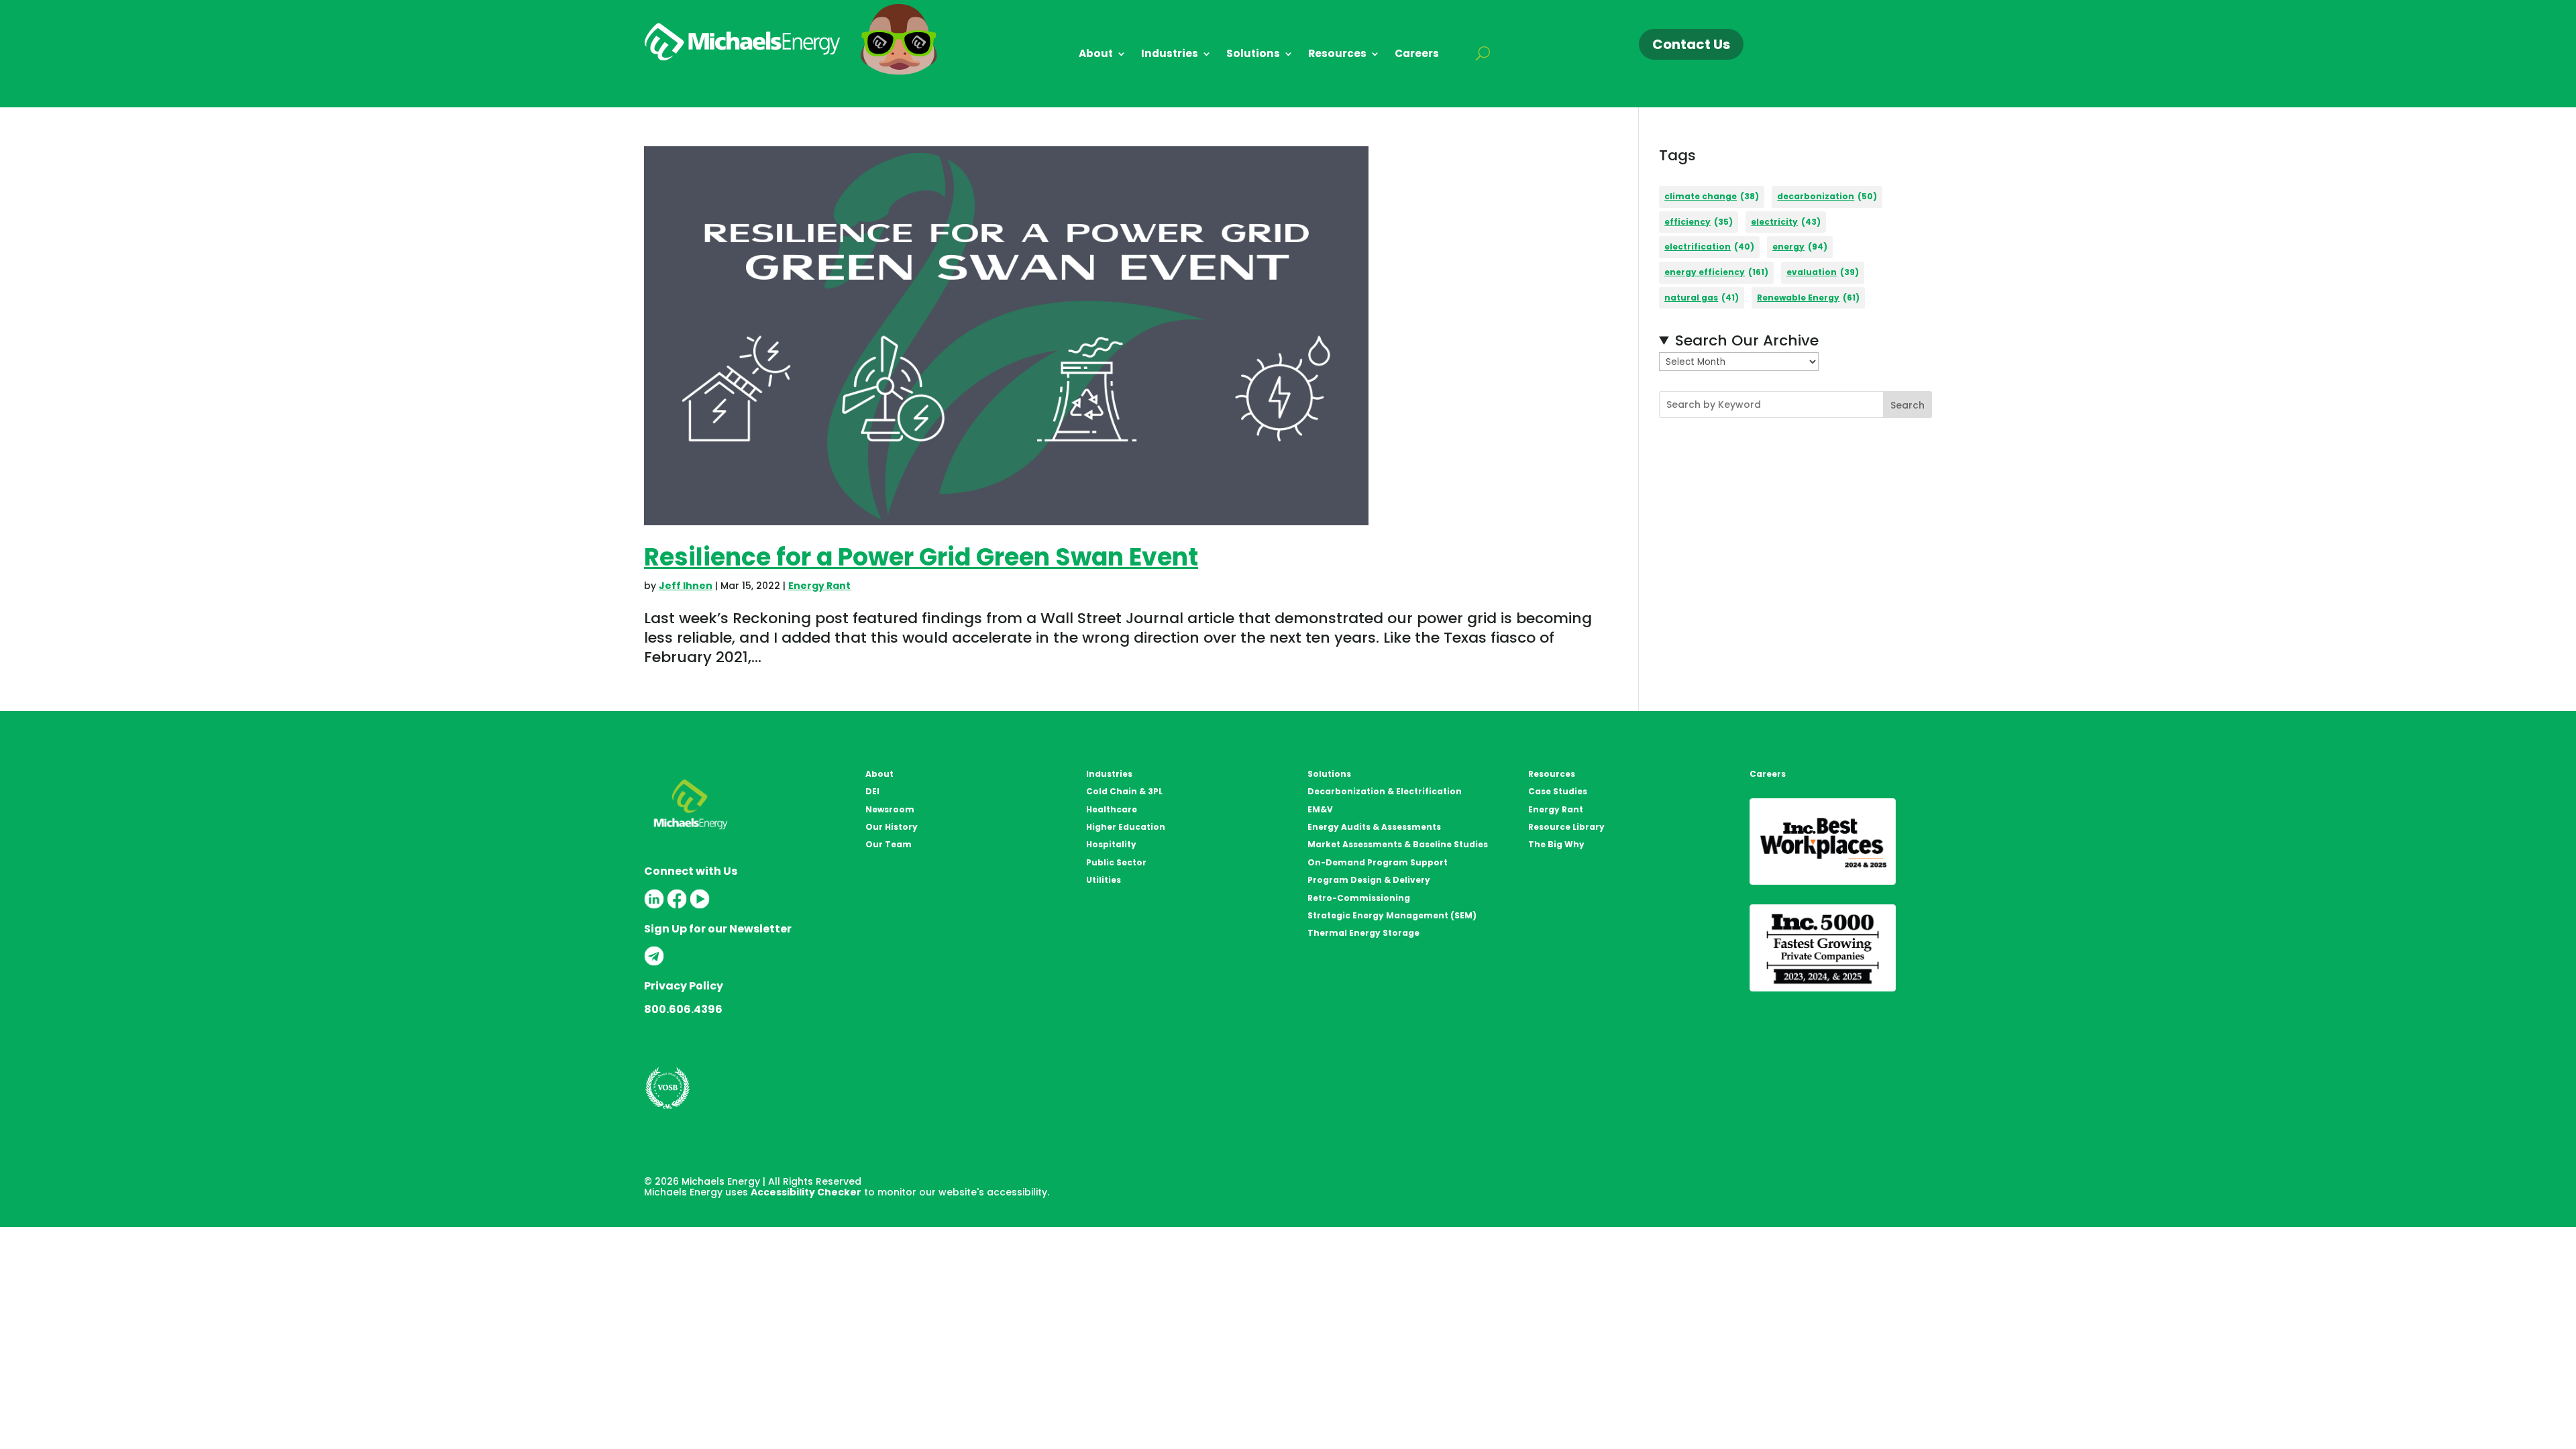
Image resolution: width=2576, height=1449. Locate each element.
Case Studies (1558, 791)
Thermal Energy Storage (1363, 933)
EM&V (1320, 809)
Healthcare (1112, 809)
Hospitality (1111, 844)
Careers (1417, 55)
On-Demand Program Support (1378, 862)
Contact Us (1691, 44)
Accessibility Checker (806, 1192)
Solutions (1253, 55)
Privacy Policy (684, 986)
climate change (1712, 196)
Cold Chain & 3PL (1124, 791)
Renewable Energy (1808, 298)
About (1096, 55)
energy (1800, 247)
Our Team (889, 844)
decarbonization (1827, 196)
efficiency (1699, 222)
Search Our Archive (1747, 341)
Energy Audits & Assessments (1374, 827)
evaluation (1823, 272)
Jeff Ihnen (686, 586)
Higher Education (1126, 827)
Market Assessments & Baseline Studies (1398, 844)
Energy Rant (819, 586)
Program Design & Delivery (1369, 880)
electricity (1786, 222)
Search (1908, 405)
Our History (892, 827)
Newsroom (890, 809)
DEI (872, 791)
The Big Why (1556, 844)
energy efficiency (1716, 272)
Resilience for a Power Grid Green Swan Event (921, 557)
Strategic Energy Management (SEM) (1392, 915)
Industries (1170, 55)
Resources (1337, 55)
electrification (1709, 247)
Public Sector (1116, 862)
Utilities (1104, 880)
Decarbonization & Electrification (1385, 791)
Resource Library (1566, 827)
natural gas (1702, 298)
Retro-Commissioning (1359, 898)
